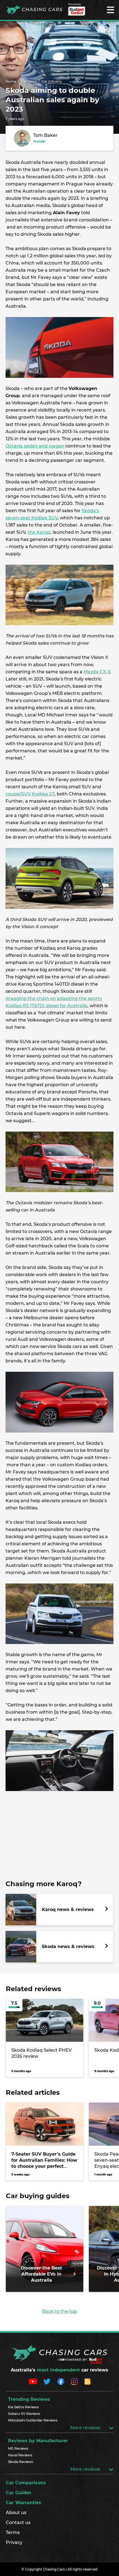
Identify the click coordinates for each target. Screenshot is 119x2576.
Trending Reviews (29, 2399)
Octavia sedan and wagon (35, 446)
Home (11, 81)
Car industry (52, 81)
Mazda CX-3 (97, 672)
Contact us (18, 2523)
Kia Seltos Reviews (23, 2407)
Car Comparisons (26, 2483)
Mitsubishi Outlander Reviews (33, 2420)
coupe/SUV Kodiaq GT (30, 794)
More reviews (86, 2428)
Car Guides (19, 2493)
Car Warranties (24, 2503)
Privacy (14, 2542)
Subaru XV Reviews (24, 2414)
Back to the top (59, 2311)
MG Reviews (18, 2448)
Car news (29, 81)
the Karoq (39, 532)
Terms (13, 2532)
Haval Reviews (20, 2455)
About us (16, 2513)
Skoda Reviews (20, 2462)
